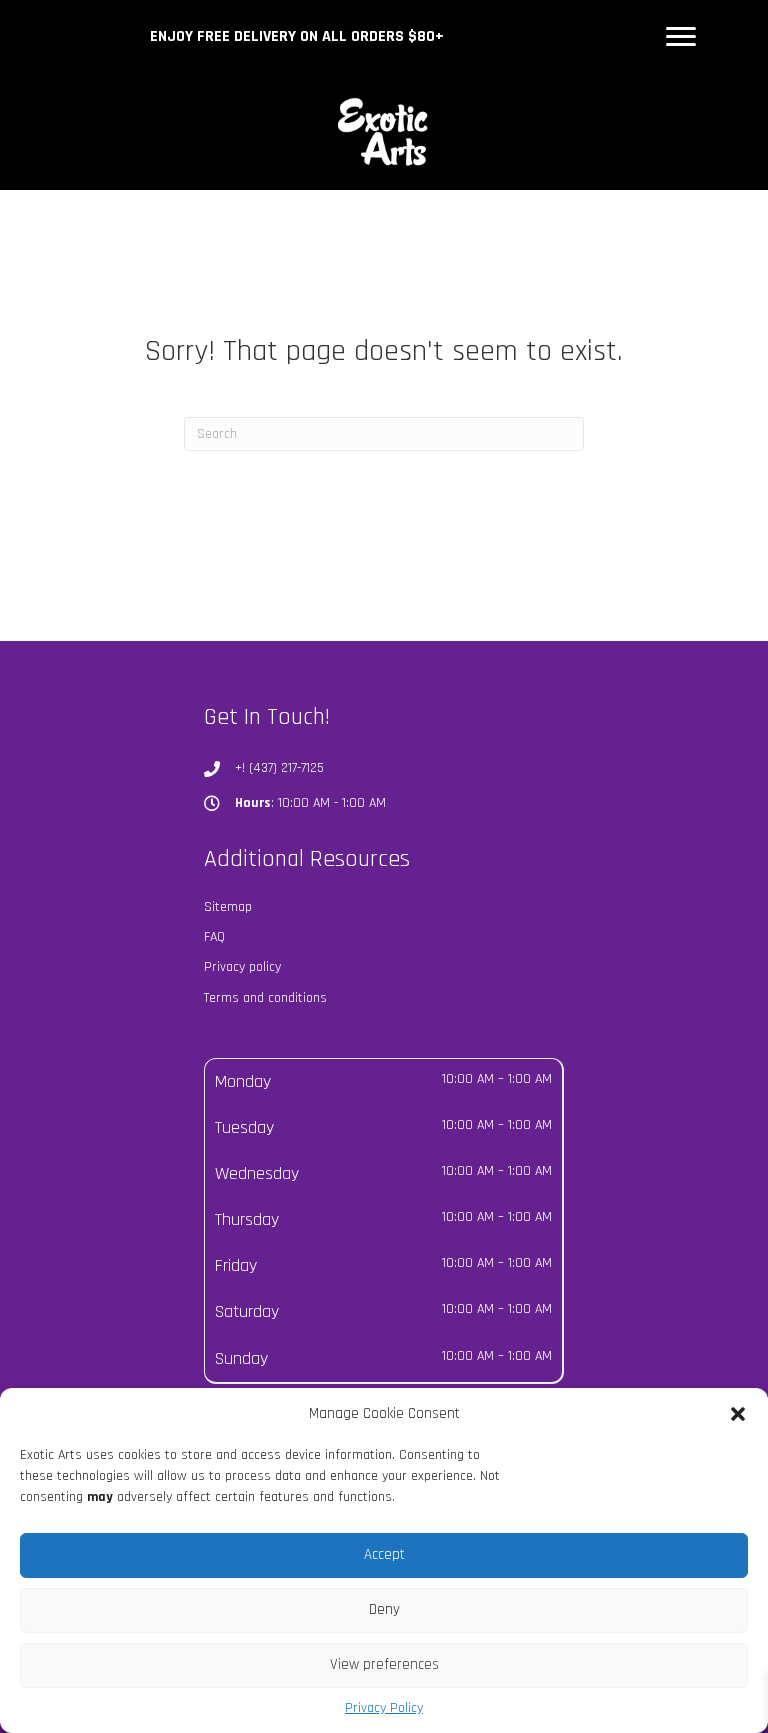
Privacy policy (242, 967)
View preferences (384, 1664)
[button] (738, 1414)
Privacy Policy (384, 1708)
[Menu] (681, 37)
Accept (384, 1554)
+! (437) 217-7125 (279, 768)
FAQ (214, 937)
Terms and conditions (265, 998)
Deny (384, 1609)
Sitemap (228, 907)
